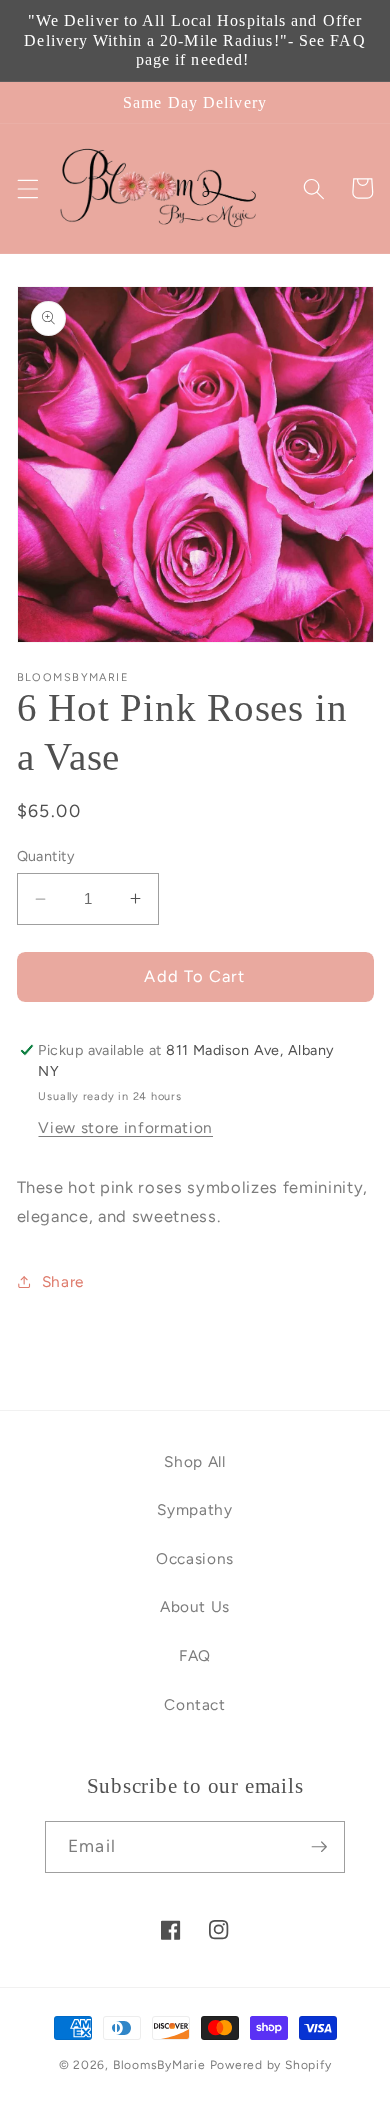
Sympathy (194, 1509)
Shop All (194, 1461)
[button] (27, 188)
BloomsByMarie (159, 2065)
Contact (195, 1704)
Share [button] (63, 1281)
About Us (195, 1606)
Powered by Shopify (271, 2065)
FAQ (195, 1655)
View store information (125, 1127)
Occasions (195, 1558)
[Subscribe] (319, 1847)
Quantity (46, 856)
